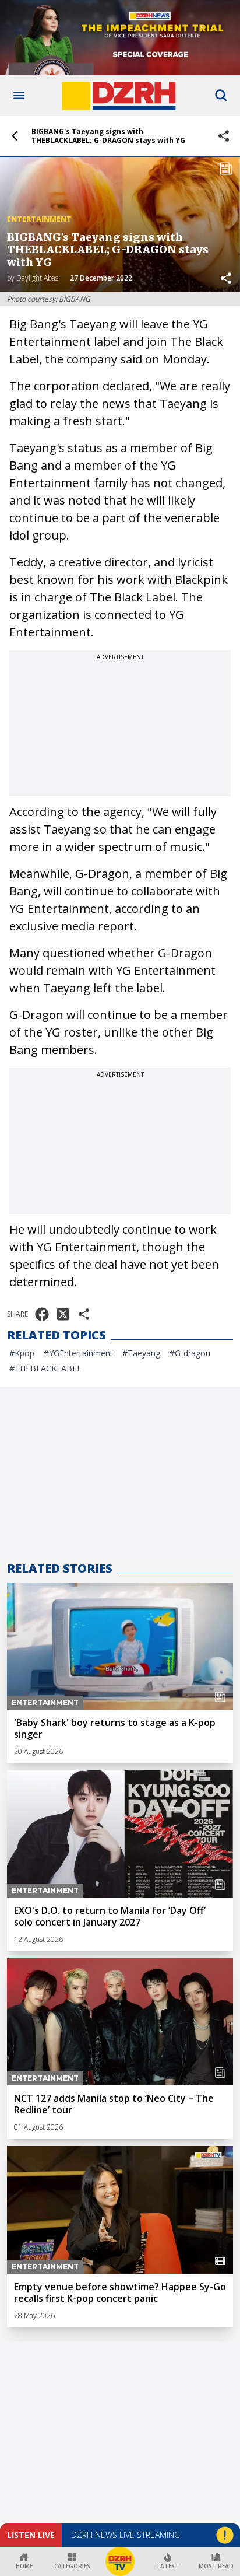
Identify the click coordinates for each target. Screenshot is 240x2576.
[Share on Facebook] (42, 1314)
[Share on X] (63, 1314)
